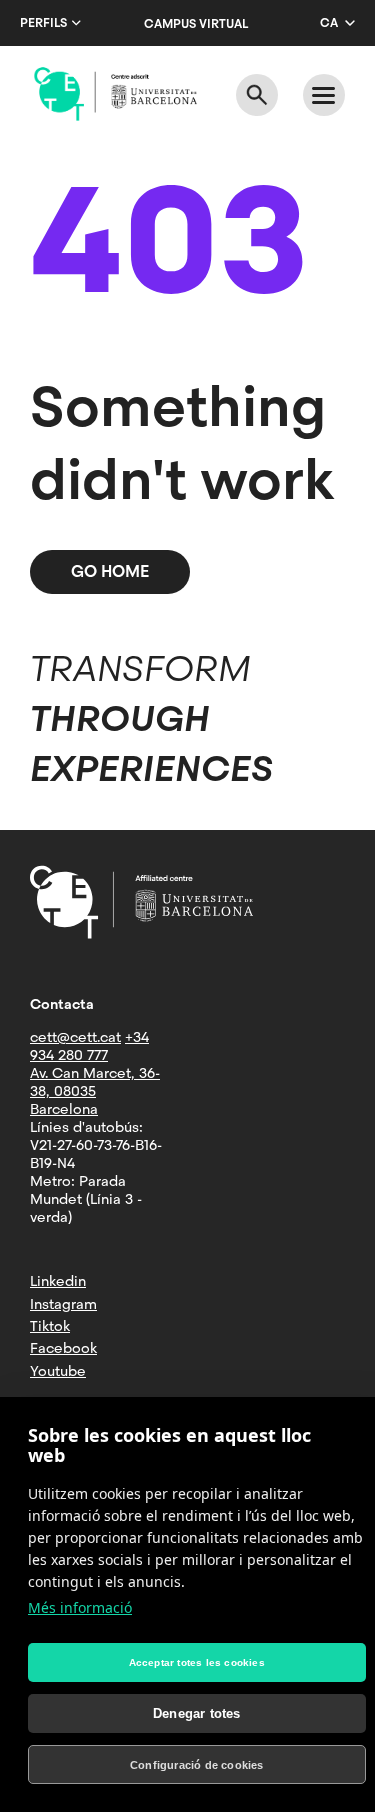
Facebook (63, 1348)
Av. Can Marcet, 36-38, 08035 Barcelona (95, 1091)
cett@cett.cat (75, 1037)
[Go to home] (115, 94)
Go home (110, 571)
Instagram (63, 1304)
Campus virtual (196, 24)
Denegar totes (197, 1713)
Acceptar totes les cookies (197, 1662)
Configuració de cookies (197, 1765)
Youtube (58, 1371)
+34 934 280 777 (89, 1046)
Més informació (80, 1607)
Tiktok (50, 1326)
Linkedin (58, 1281)
